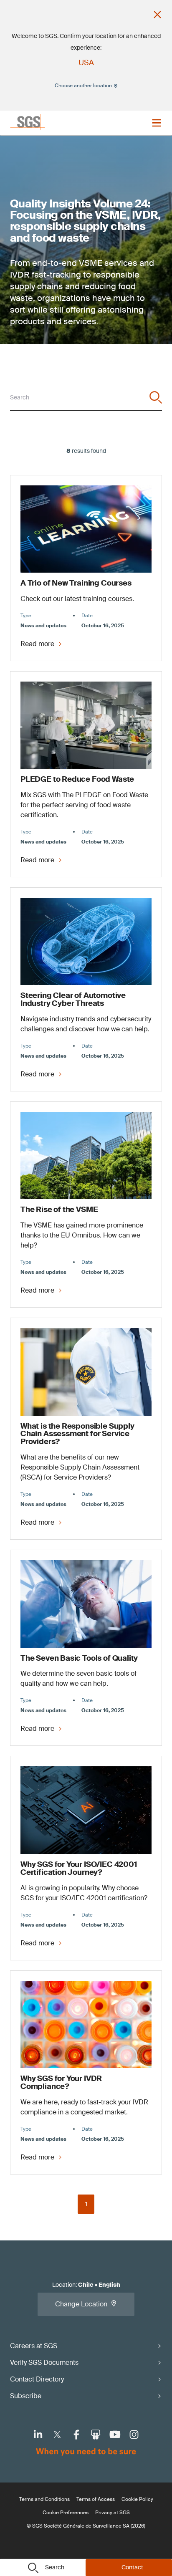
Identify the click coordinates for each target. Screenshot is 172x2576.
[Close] (157, 15)
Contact (132, 2567)
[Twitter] (57, 2435)
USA (86, 63)
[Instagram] (134, 2435)
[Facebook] (76, 2435)
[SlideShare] (96, 2435)
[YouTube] (115, 2435)
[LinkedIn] (38, 2435)
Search (55, 2567)
